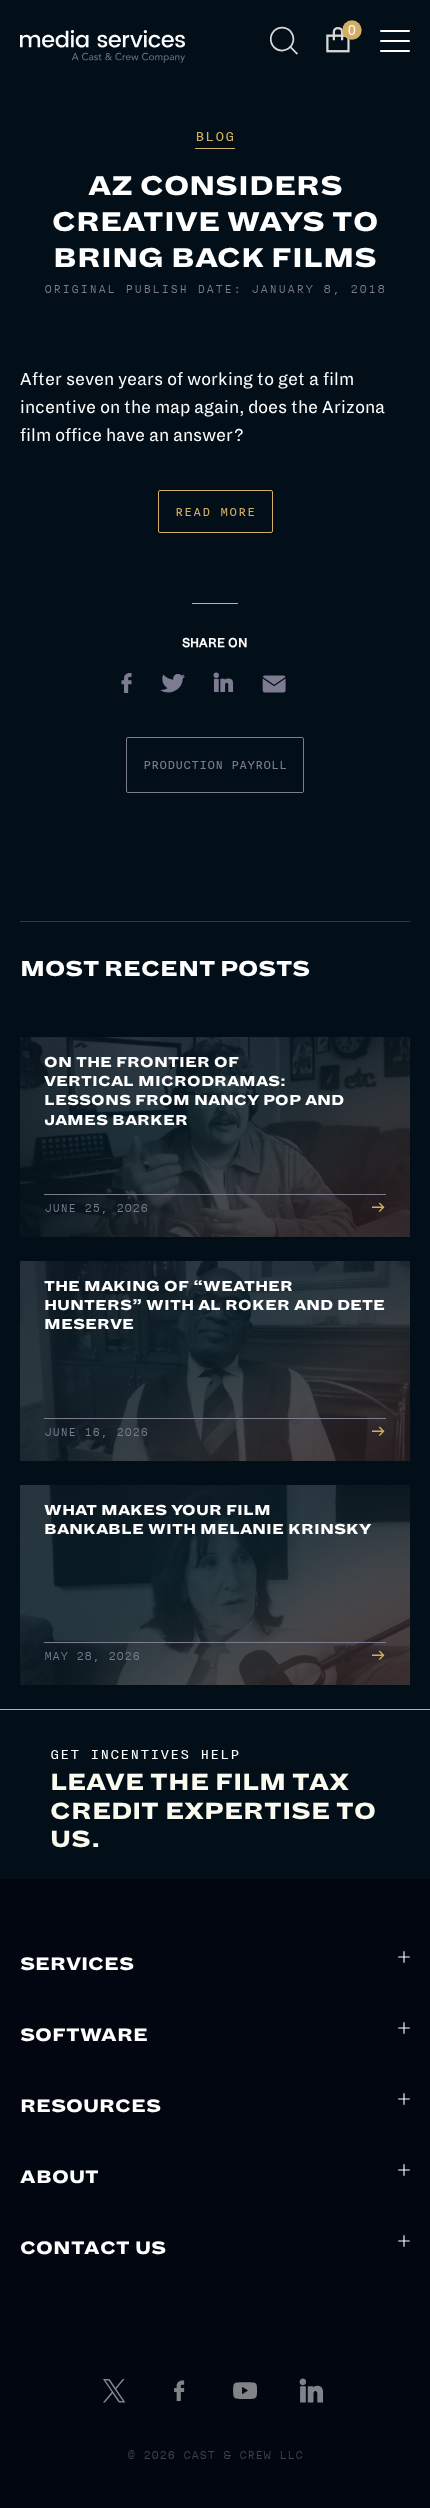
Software (84, 2035)
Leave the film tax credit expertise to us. (213, 1810)
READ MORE (215, 512)
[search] (287, 41)
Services (77, 1964)
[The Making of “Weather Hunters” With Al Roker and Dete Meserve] (215, 1361)
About (59, 2177)
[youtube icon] (248, 2391)
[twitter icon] (116, 2391)
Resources (90, 2106)
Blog (215, 136)
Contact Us (93, 2248)
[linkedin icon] (314, 2391)
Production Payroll (215, 765)
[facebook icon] (182, 2391)
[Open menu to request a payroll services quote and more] (395, 47)
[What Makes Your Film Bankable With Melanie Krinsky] (215, 1585)
